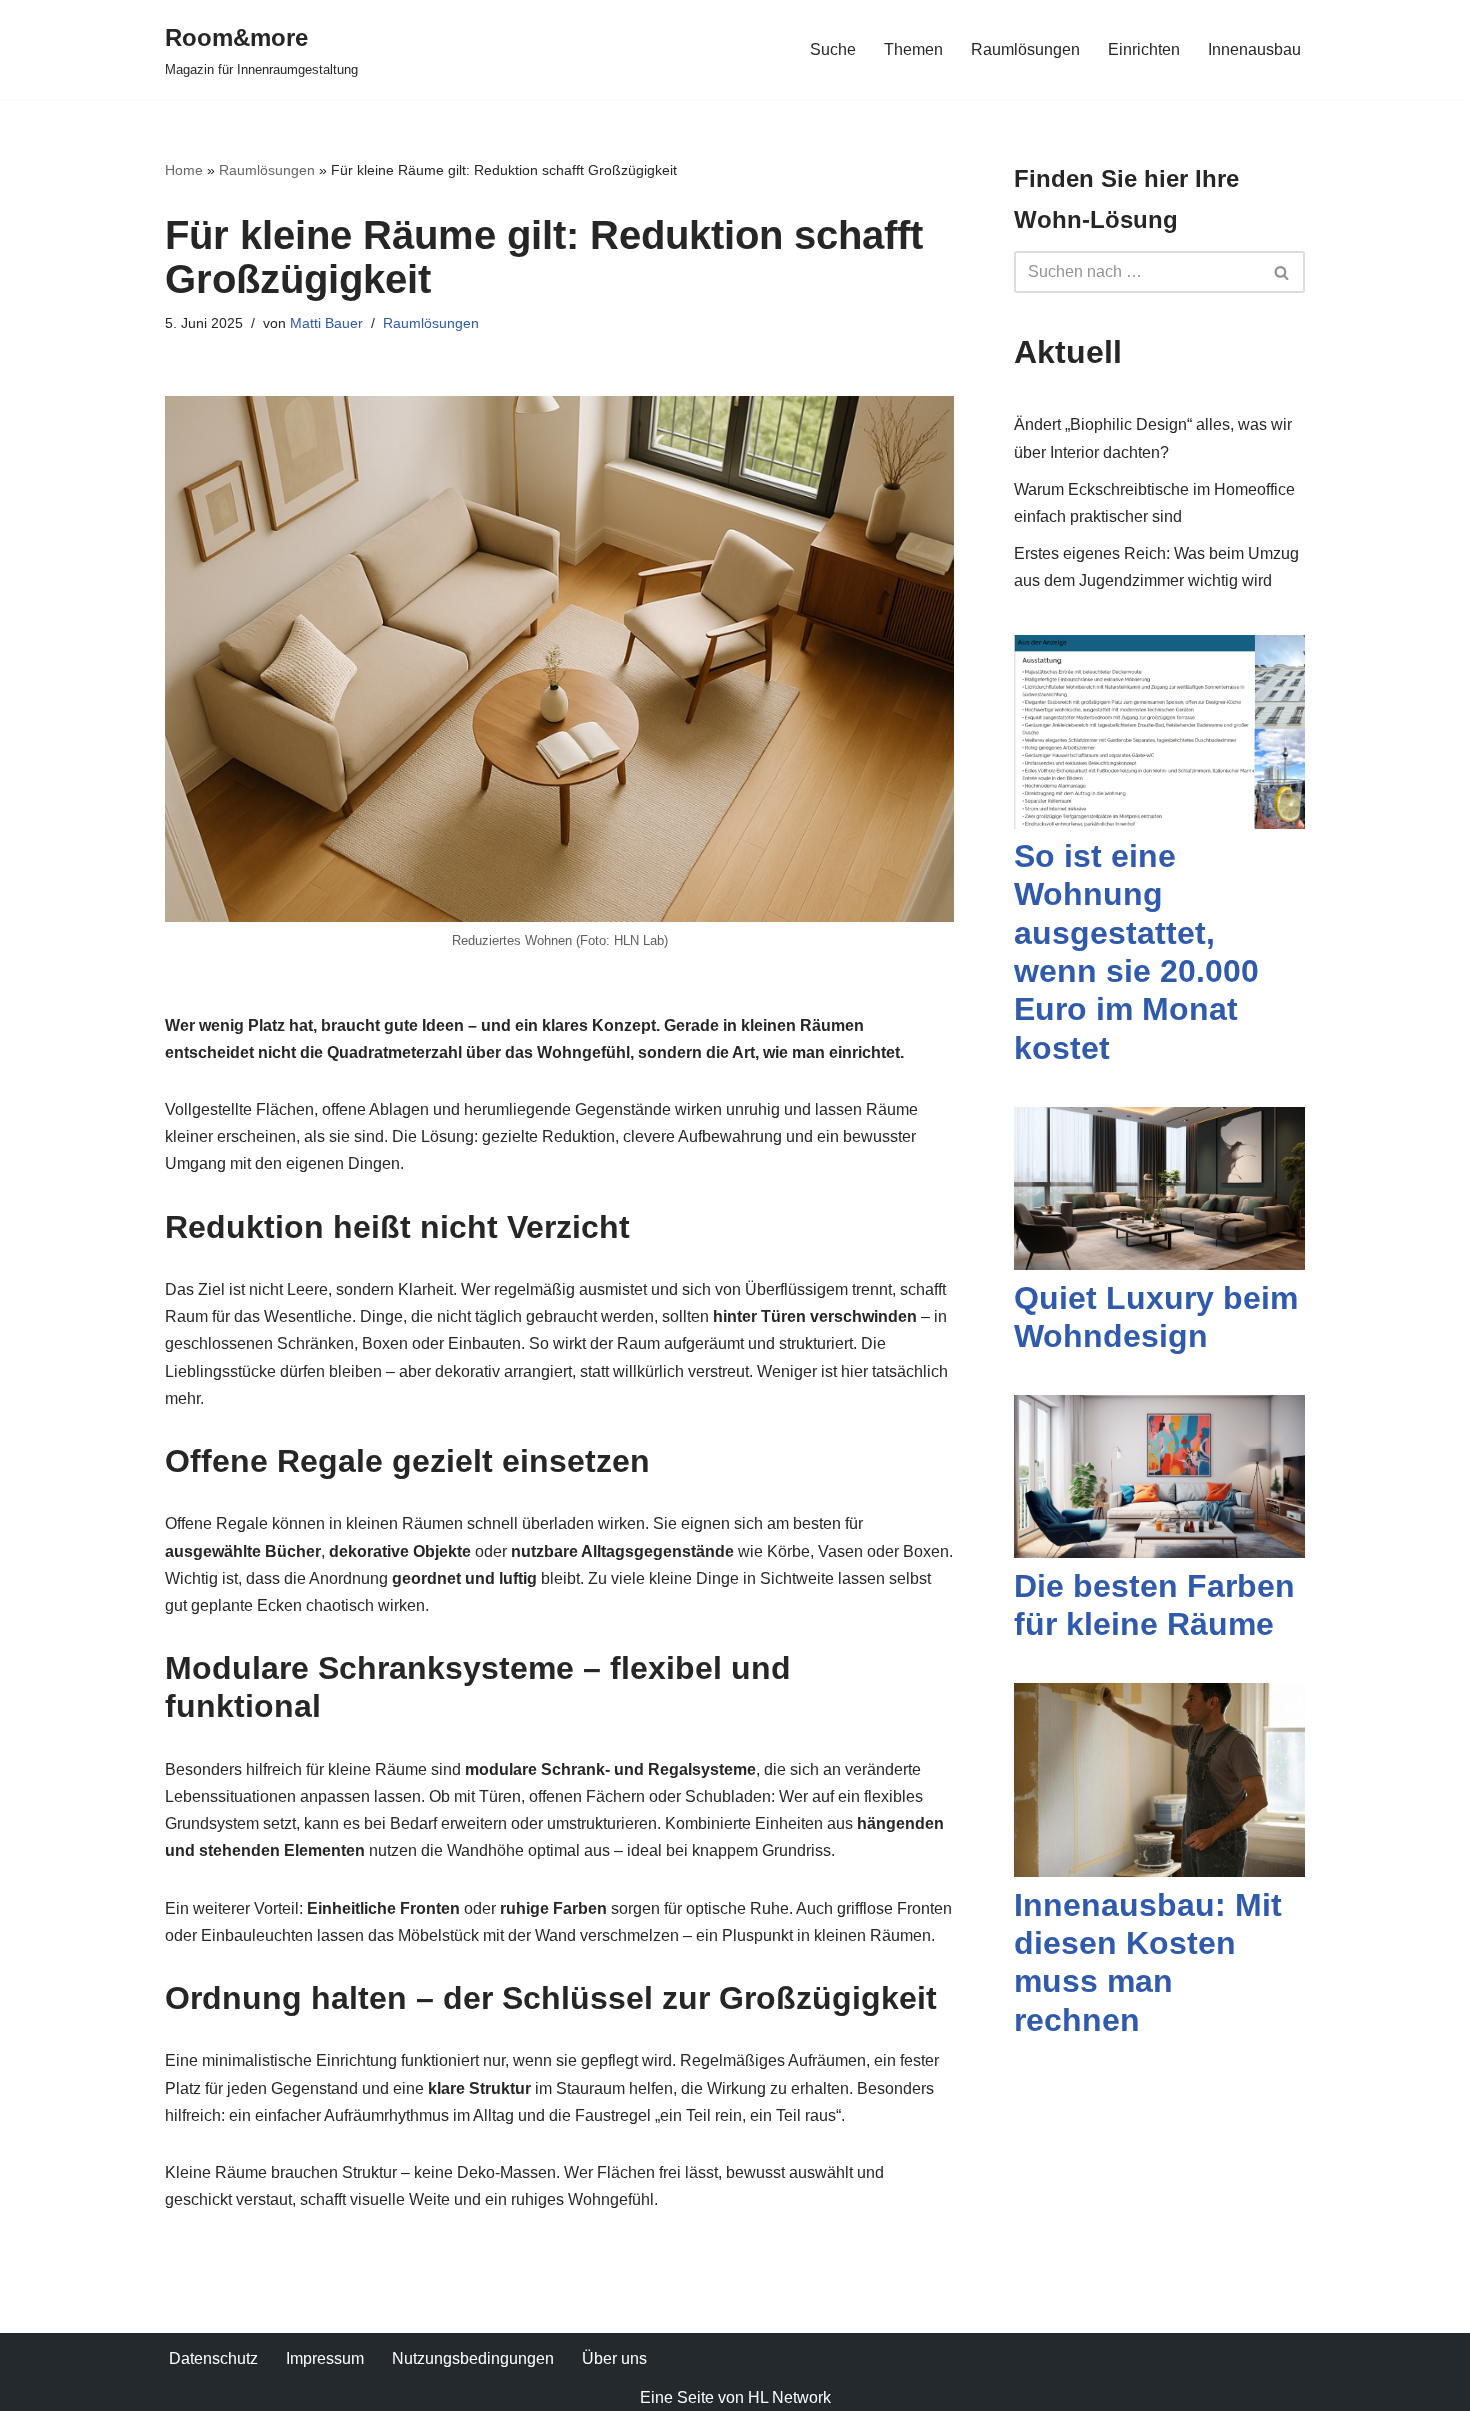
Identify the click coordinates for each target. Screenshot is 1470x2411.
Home (184, 170)
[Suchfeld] (1282, 272)
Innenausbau (1254, 49)
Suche (833, 49)
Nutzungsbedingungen (473, 2358)
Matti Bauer (326, 323)
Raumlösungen (1025, 49)
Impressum (325, 2358)
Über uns (614, 2358)
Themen (913, 49)
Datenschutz (213, 2358)
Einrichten (1144, 49)
